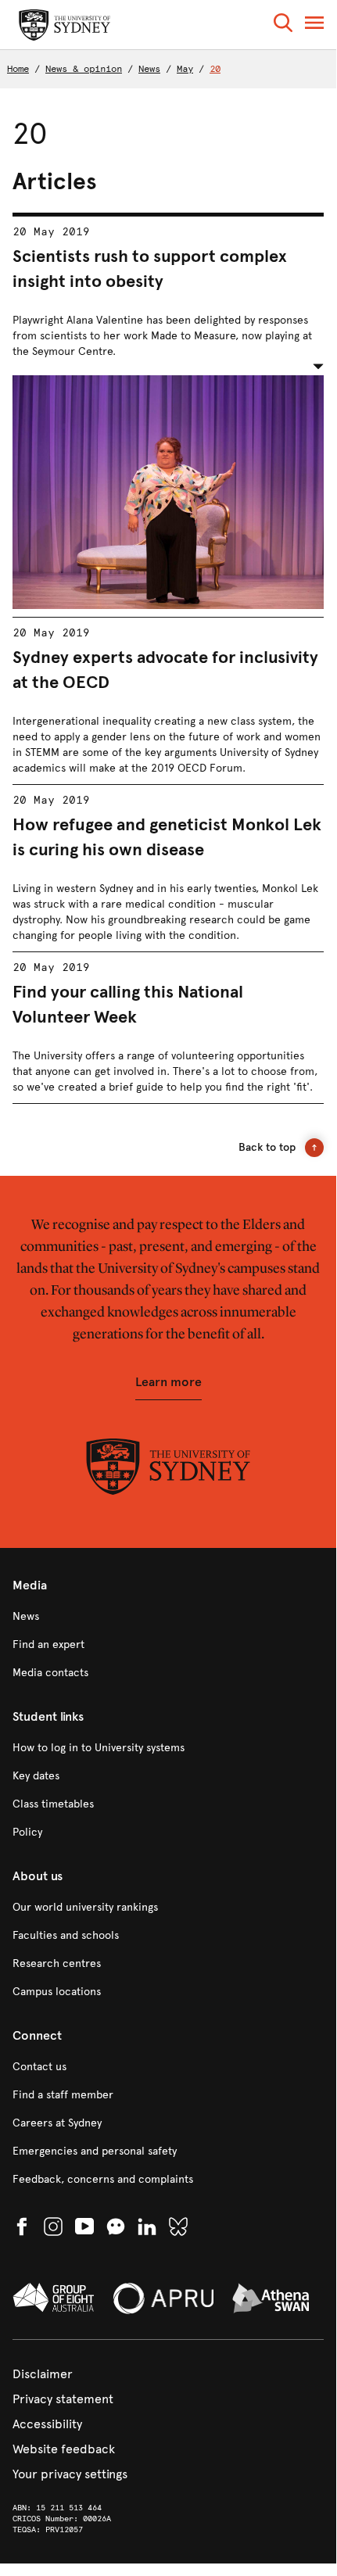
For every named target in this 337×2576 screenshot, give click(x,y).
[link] (168, 1617)
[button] (283, 25)
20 (215, 69)
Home (18, 69)
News (149, 69)
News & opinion (84, 69)
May (185, 69)
